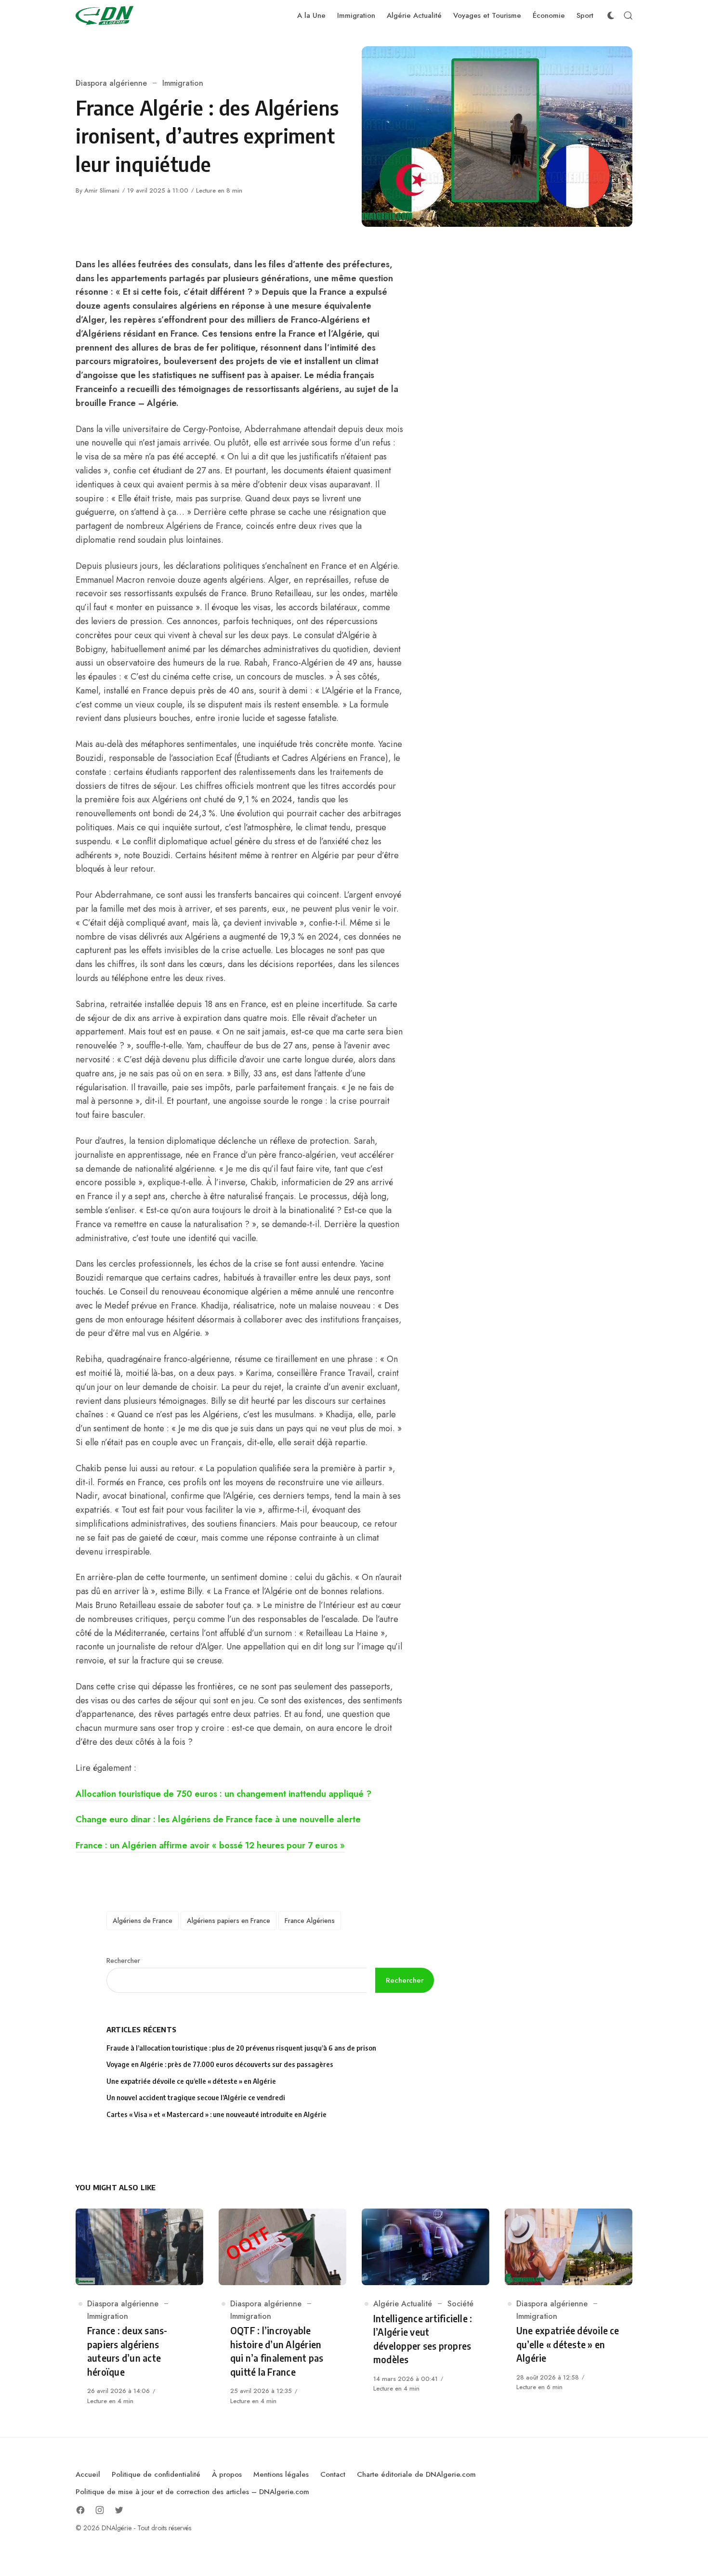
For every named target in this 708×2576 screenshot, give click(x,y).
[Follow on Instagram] (100, 2510)
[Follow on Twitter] (119, 2510)
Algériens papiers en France (229, 1921)
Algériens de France (143, 1921)
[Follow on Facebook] (80, 2510)
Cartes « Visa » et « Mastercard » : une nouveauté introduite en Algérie (216, 2114)
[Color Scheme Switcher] (611, 15)
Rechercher (123, 1961)
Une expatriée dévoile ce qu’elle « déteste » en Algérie (192, 2081)
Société (460, 2304)
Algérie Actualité (403, 2304)
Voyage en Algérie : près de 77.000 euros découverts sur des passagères (220, 2064)
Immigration (183, 83)
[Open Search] (628, 15)
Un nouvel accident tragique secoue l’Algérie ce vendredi (196, 2098)
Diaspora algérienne (111, 83)
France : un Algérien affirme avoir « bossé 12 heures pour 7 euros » (210, 1845)
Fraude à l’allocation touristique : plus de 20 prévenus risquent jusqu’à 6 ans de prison (241, 2048)
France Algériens (310, 1921)
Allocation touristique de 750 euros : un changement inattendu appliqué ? (223, 1794)
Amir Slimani (102, 190)
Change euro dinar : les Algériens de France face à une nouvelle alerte (218, 1819)
